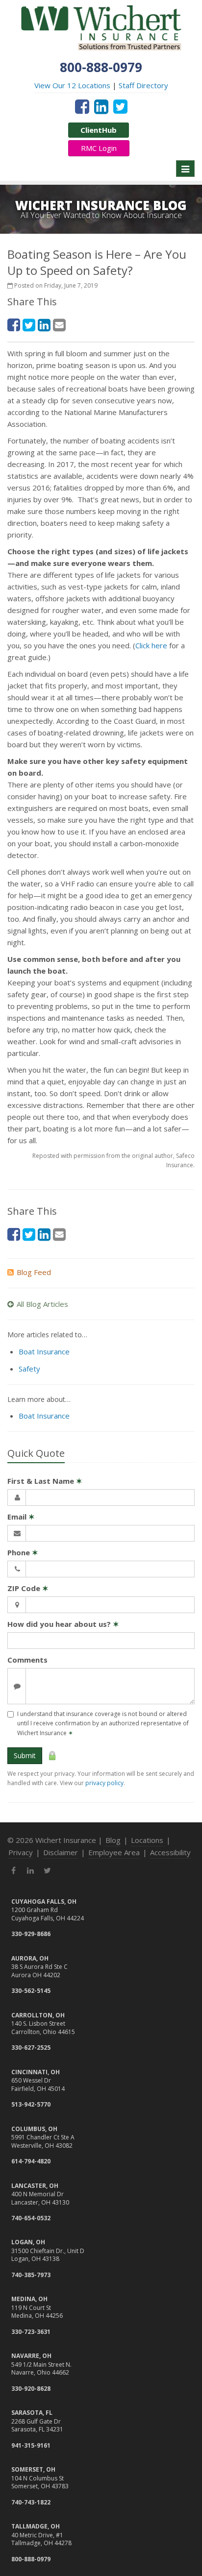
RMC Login (99, 148)
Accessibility (170, 1852)
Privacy (21, 1852)
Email (21, 1517)
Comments (27, 1660)
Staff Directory (143, 85)
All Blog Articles (42, 1304)
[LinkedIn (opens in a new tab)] (101, 106)
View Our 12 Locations (72, 85)
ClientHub (99, 130)
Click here (151, 645)
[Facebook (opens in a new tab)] (82, 106)
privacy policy (104, 1783)
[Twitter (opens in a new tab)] (120, 106)
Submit (25, 1755)
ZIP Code (28, 1588)
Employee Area (114, 1852)
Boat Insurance (44, 1351)
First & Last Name (45, 1481)
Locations (147, 1840)
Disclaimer (61, 1852)
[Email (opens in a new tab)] (59, 325)
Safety (29, 1369)
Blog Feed (34, 1272)
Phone (23, 1552)
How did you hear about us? (63, 1624)
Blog (113, 1840)
